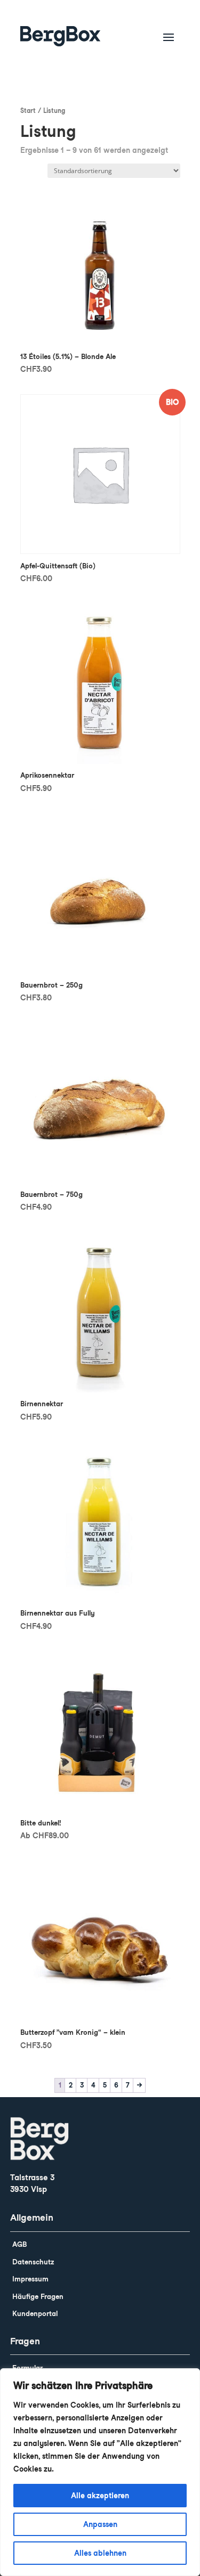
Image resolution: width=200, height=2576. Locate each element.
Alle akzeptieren (100, 2496)
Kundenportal (35, 2314)
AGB (19, 2244)
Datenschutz (33, 2262)
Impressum (30, 2279)
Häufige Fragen (38, 2297)
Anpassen (100, 2524)
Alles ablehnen (100, 2553)
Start (28, 111)
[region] (100, 2472)
